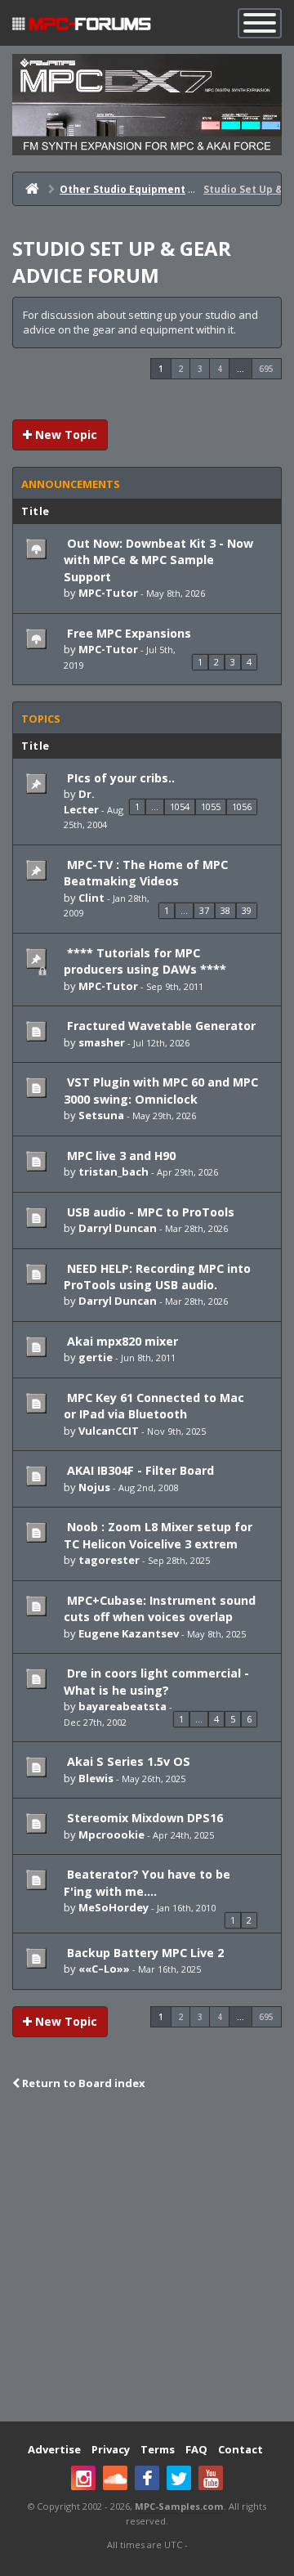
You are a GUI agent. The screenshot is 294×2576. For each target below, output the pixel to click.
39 (247, 910)
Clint (91, 898)
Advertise (54, 2449)
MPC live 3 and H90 (120, 1156)
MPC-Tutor (108, 593)
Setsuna (101, 1115)
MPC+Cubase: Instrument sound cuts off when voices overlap (160, 1608)
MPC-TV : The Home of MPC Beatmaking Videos (146, 873)
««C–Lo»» (104, 1969)
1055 (211, 806)
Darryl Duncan (118, 1228)
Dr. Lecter (81, 802)
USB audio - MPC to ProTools (149, 1212)
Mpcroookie (111, 1835)
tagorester (109, 1560)
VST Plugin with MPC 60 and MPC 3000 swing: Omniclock (161, 1090)
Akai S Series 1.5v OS (127, 1761)
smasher (102, 1042)
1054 (180, 806)
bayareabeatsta (122, 1706)
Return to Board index (82, 2083)
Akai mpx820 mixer (121, 1341)
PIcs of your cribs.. (119, 778)
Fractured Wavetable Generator (160, 1026)
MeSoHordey (114, 1907)
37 (204, 910)
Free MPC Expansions (127, 633)
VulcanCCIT (109, 1431)
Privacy (111, 2449)
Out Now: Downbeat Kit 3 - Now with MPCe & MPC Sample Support (158, 560)
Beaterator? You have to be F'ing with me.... (147, 1882)
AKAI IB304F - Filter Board (139, 1470)
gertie (96, 1357)
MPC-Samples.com (179, 2506)
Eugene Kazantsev (129, 1633)
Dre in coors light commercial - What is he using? (156, 1681)
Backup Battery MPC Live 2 (144, 1953)
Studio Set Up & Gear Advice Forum (122, 262)
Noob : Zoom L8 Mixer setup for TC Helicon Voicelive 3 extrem (158, 1535)
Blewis (96, 1778)
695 (266, 369)
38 (225, 910)
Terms (158, 2449)
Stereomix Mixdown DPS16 (143, 1818)
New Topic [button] (65, 435)
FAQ (196, 2449)
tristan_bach (114, 1172)
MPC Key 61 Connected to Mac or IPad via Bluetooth (154, 1406)
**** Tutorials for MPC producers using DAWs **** (145, 961)
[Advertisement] (147, 2258)
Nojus (94, 1487)
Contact (241, 2449)
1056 (242, 806)
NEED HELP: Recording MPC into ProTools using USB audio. (157, 1277)
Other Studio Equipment (122, 189)
